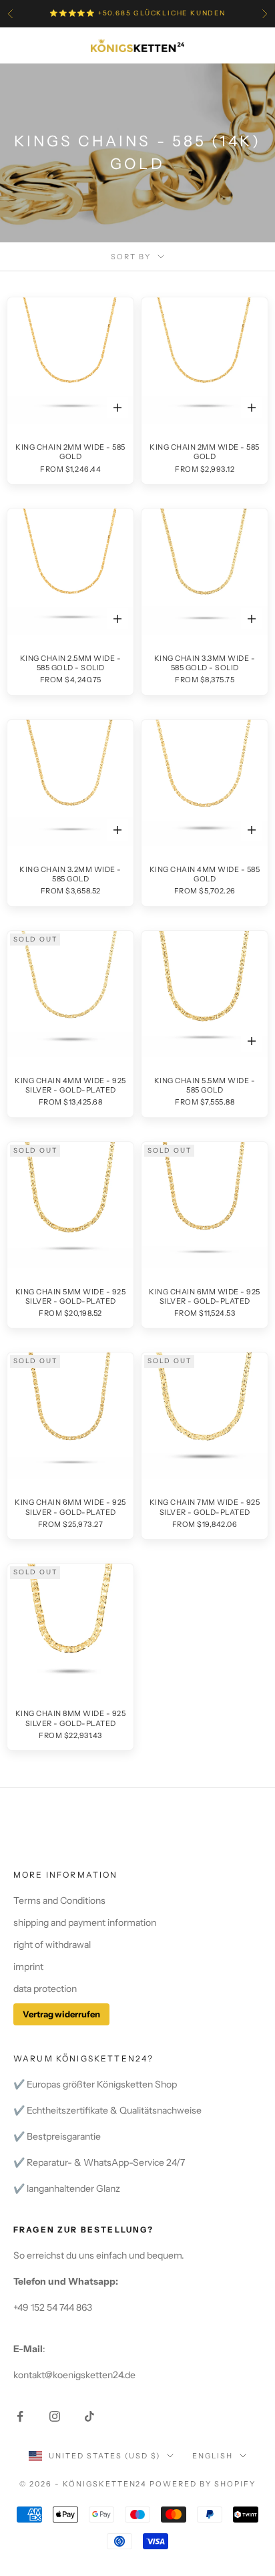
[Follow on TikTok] (89, 2416)
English (213, 2456)
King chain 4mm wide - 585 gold (205, 874)
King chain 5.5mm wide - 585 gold (205, 1085)
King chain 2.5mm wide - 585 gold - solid (71, 663)
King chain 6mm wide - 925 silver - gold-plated (205, 1296)
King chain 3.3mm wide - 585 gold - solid (205, 663)
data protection (45, 1989)
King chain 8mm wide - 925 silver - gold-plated (71, 1718)
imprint (28, 1967)
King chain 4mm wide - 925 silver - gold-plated (70, 1085)
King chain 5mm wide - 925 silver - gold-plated (71, 1296)
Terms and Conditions (59, 1900)
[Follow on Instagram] (55, 2416)
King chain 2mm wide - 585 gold (70, 452)
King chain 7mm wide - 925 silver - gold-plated (205, 1507)
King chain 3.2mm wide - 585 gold (70, 874)
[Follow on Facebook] (20, 2416)
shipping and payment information (85, 1922)
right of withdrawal (52, 1945)
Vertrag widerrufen (61, 2014)
